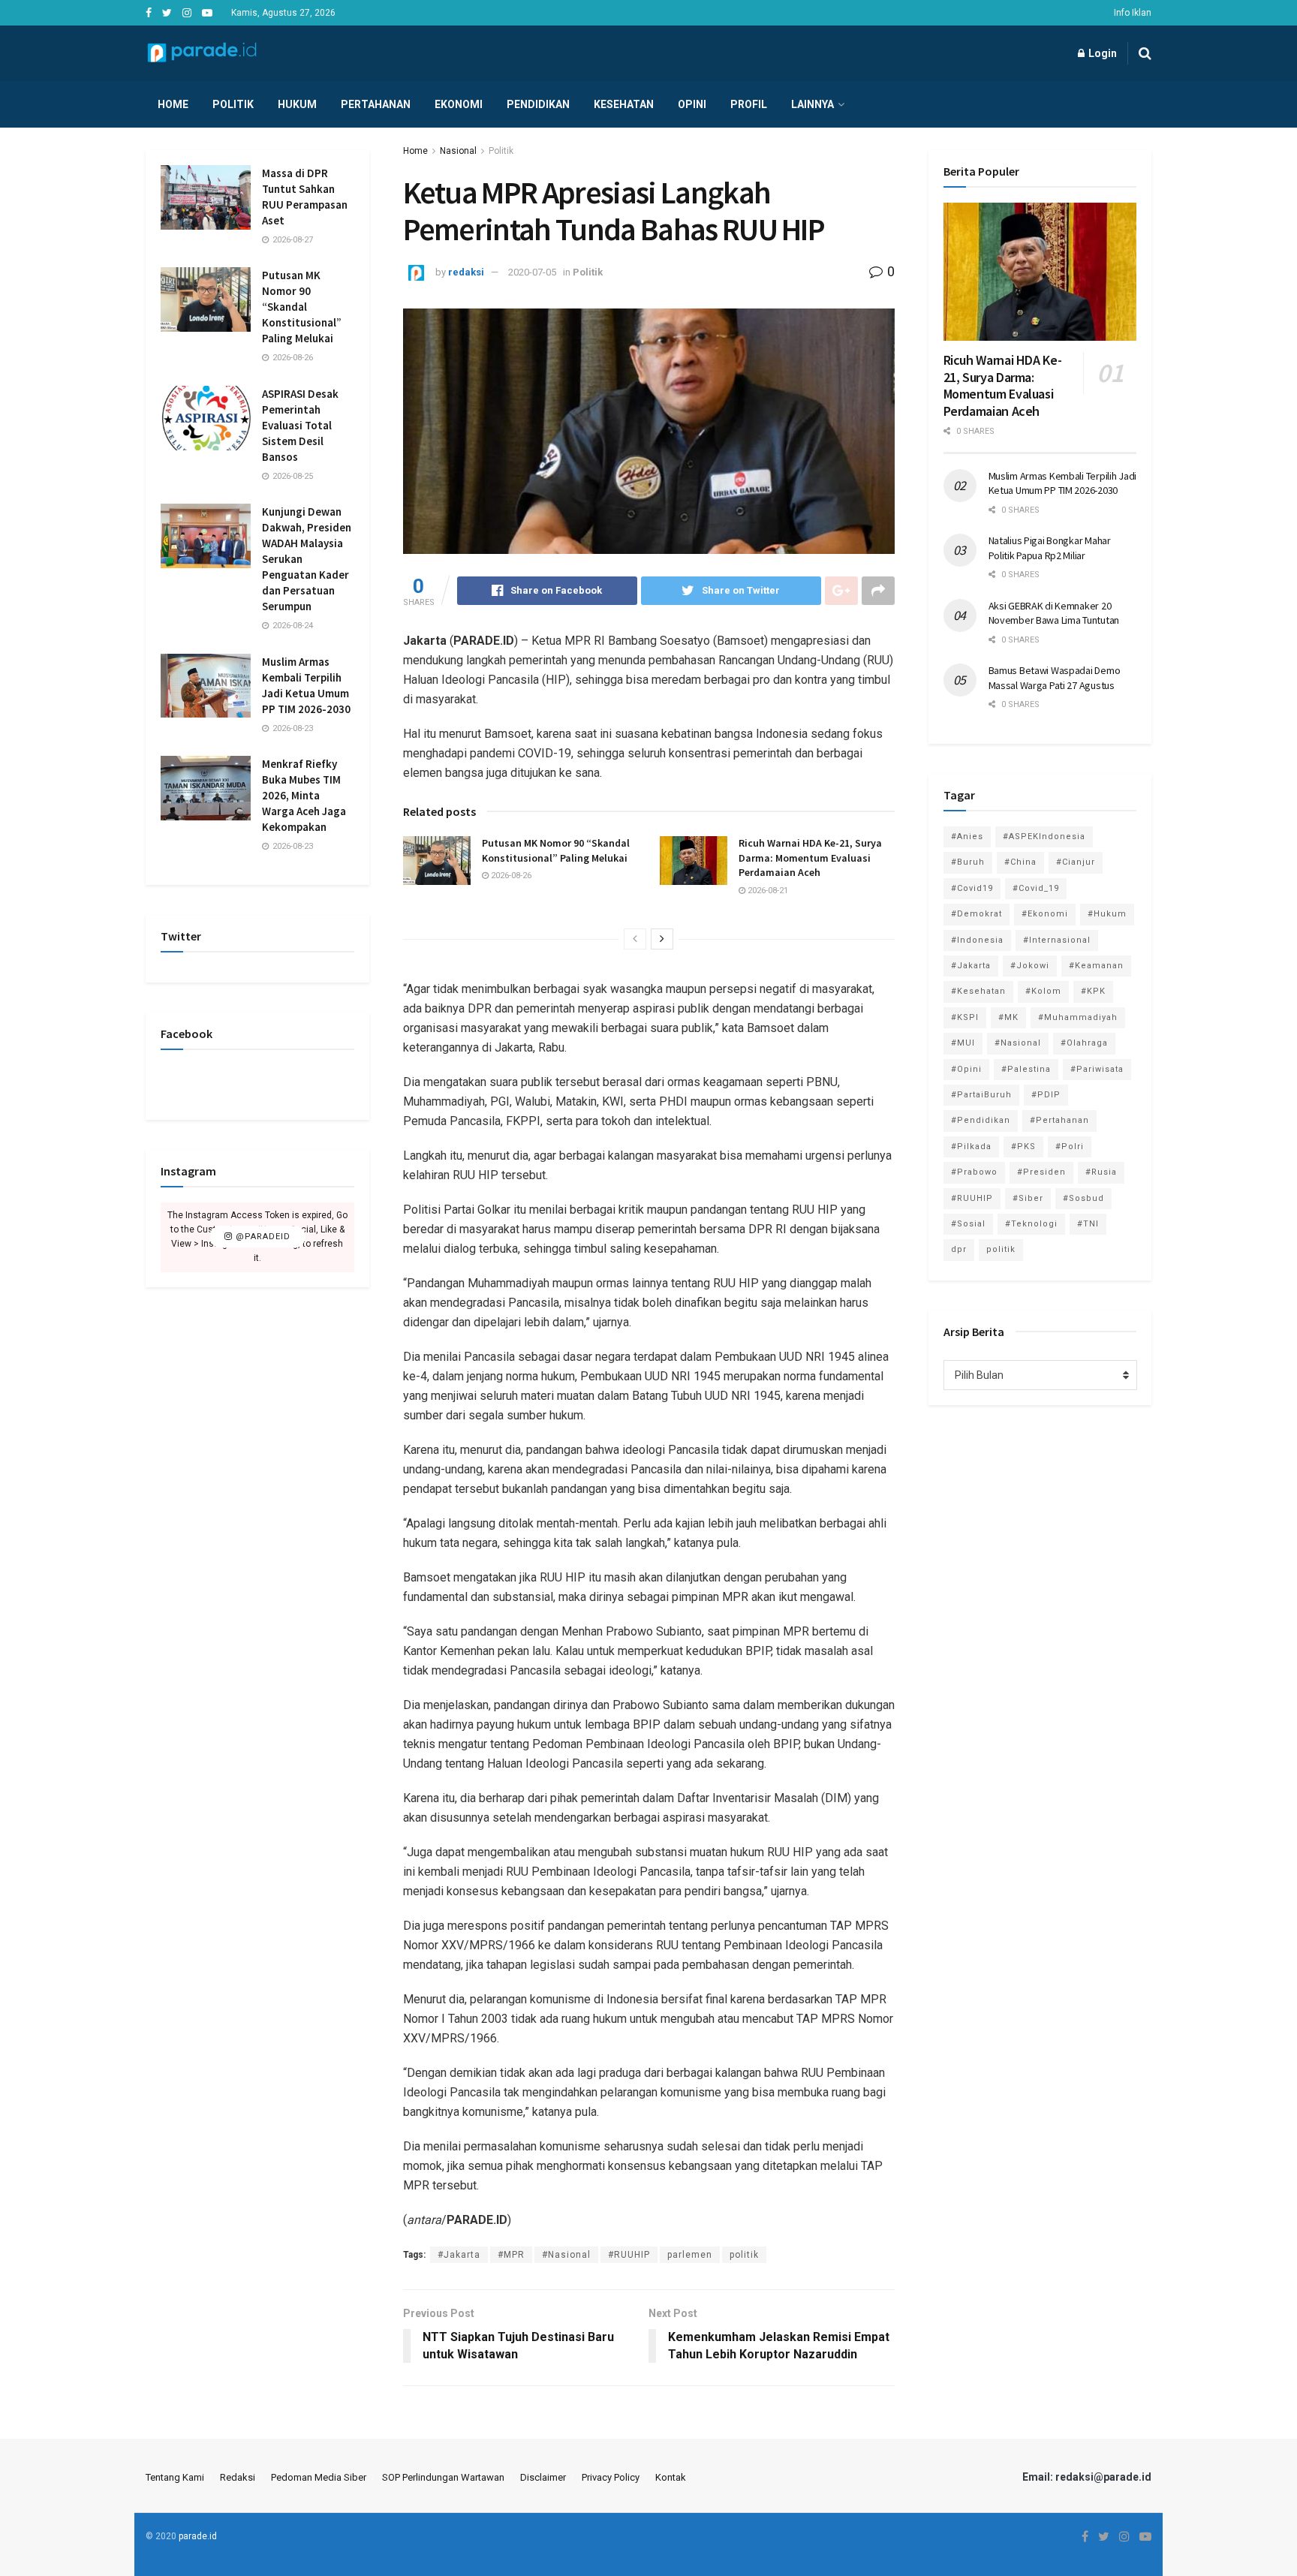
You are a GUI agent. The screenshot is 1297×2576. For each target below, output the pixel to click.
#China (1020, 862)
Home (173, 104)
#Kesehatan (978, 991)
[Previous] (635, 939)
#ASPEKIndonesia (1044, 837)
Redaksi (238, 2477)
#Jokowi (1030, 966)
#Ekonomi (1045, 914)
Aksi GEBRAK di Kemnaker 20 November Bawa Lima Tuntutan (1054, 613)
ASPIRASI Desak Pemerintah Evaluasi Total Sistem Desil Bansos (300, 425)
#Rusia (1101, 1172)
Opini (692, 104)
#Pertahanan (1059, 1120)
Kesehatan (624, 104)
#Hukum (1107, 914)
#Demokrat (977, 914)
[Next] (662, 939)
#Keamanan (1096, 966)
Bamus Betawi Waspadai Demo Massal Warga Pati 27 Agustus (1055, 678)
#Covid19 (972, 888)
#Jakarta (459, 2255)
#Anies (967, 837)
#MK (1008, 1017)
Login (1101, 53)
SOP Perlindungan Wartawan (443, 2477)
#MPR (511, 2255)
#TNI (1088, 1224)
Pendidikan (538, 104)
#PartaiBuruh (981, 1095)
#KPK (1093, 991)
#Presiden (1041, 1172)
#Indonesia (977, 940)
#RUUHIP (629, 2255)
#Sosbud (1083, 1198)
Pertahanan (376, 104)
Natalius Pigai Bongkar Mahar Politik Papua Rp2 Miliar (1050, 548)
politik (744, 2255)
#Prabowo (974, 1172)
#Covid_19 (1036, 888)
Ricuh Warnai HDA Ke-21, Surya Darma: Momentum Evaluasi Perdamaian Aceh (810, 858)
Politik (233, 104)
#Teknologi (1031, 1224)
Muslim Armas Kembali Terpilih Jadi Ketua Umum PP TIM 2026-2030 (1062, 483)
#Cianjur (1076, 862)
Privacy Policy (611, 2477)
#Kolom (1043, 991)
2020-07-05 (532, 272)
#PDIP (1046, 1095)
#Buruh (968, 862)
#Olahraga (1084, 1043)
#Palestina (1026, 1069)
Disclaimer (543, 2477)
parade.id (198, 2536)
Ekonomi (459, 104)
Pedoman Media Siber (319, 2477)
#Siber (1028, 1198)
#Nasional (566, 2255)
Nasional (458, 151)
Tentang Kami (175, 2477)
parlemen (690, 2255)
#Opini (966, 1069)
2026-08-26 (510, 876)
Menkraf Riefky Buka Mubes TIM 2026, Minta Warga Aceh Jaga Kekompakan (304, 795)
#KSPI (965, 1017)
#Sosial (968, 1224)
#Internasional (1057, 940)
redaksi (466, 272)
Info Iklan (1133, 13)
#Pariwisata (1097, 1069)
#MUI (963, 1043)
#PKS (1023, 1147)
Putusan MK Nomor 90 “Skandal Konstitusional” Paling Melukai (556, 850)
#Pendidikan (981, 1120)
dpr (959, 1249)
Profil (749, 104)
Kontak (671, 2477)
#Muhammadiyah (1078, 1017)
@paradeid (262, 1237)
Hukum (297, 104)
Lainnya (813, 104)
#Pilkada (971, 1147)
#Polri (1070, 1147)
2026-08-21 (767, 891)
